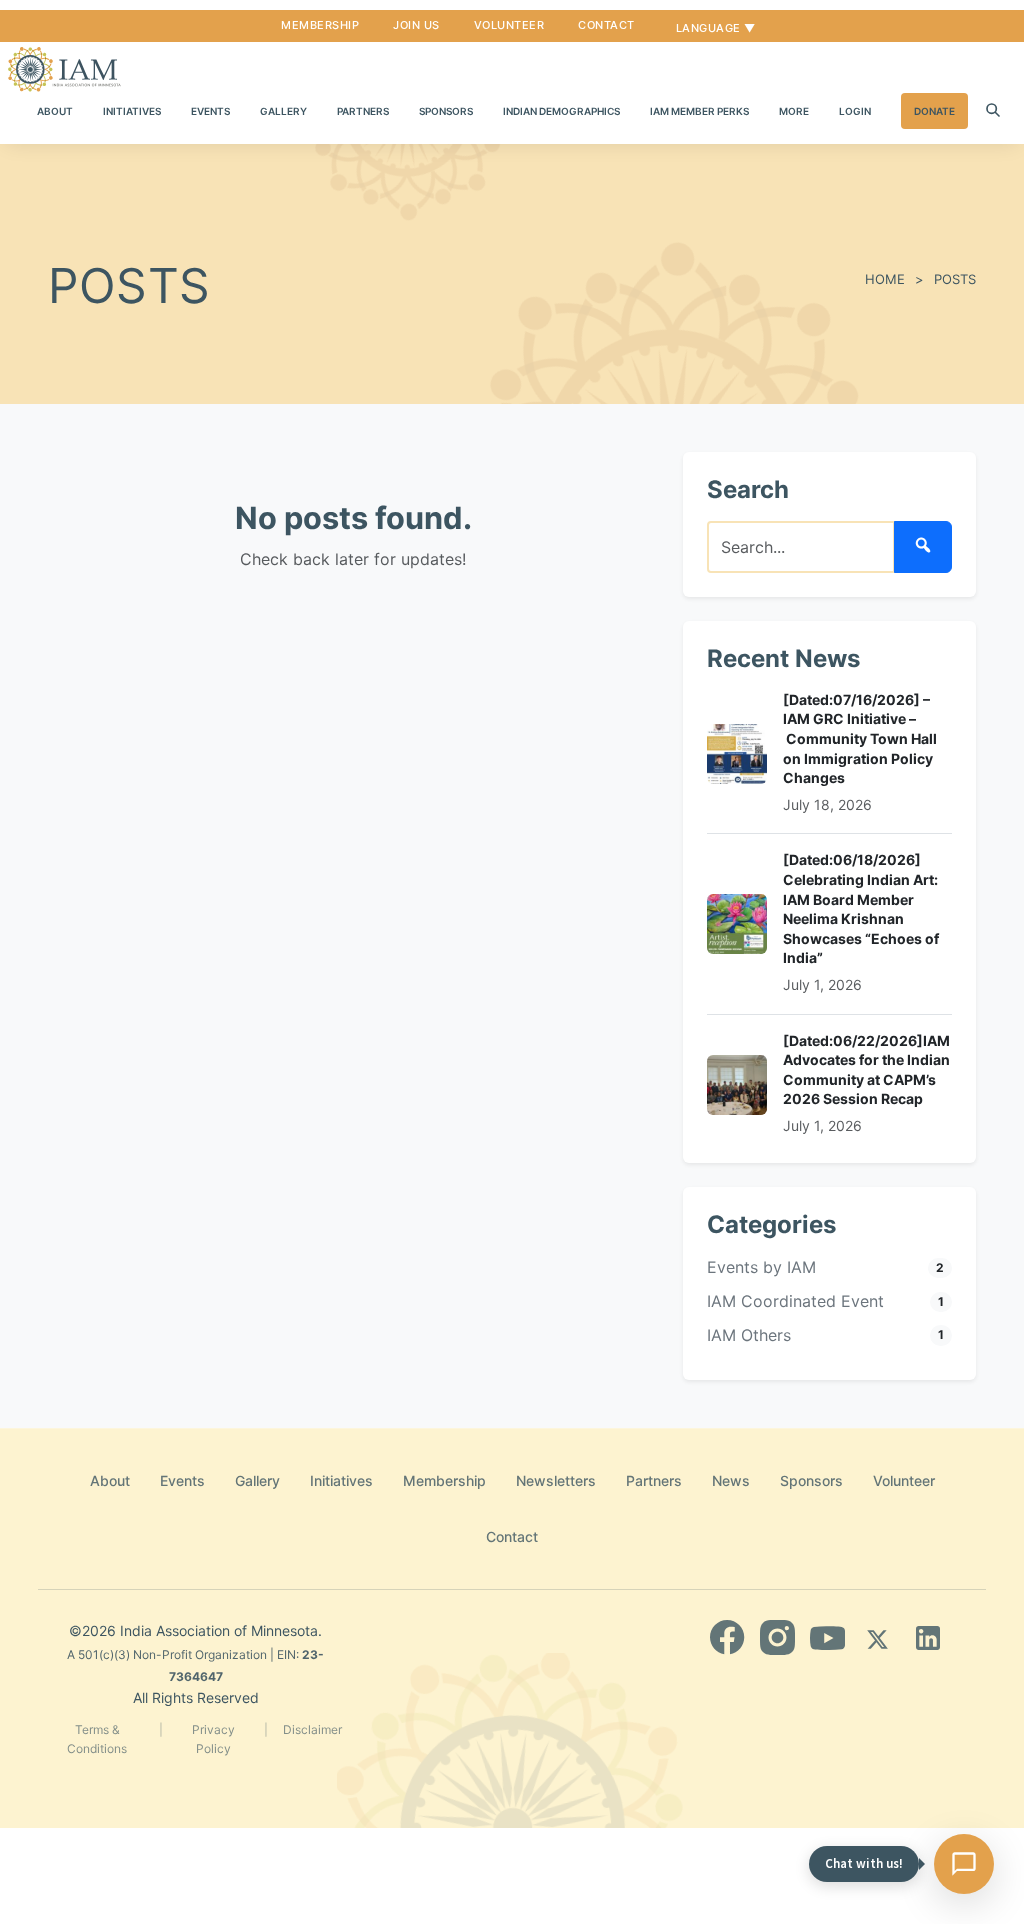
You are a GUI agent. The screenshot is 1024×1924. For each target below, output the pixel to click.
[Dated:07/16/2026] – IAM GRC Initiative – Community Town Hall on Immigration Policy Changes (860, 738)
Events (210, 111)
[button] (993, 110)
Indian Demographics (561, 111)
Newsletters (556, 1480)
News (731, 1480)
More (794, 111)
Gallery (283, 111)
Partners (363, 111)
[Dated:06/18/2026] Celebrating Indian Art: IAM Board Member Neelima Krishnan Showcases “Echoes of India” (861, 908)
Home (885, 279)
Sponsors (446, 111)
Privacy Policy (213, 1739)
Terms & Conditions (97, 1739)
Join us (416, 25)
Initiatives (132, 111)
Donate (934, 111)
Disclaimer (312, 1729)
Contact (606, 25)
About (55, 111)
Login (855, 111)
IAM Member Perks (699, 111)
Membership (320, 25)
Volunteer (509, 25)
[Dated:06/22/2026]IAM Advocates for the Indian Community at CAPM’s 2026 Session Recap (866, 1070)
